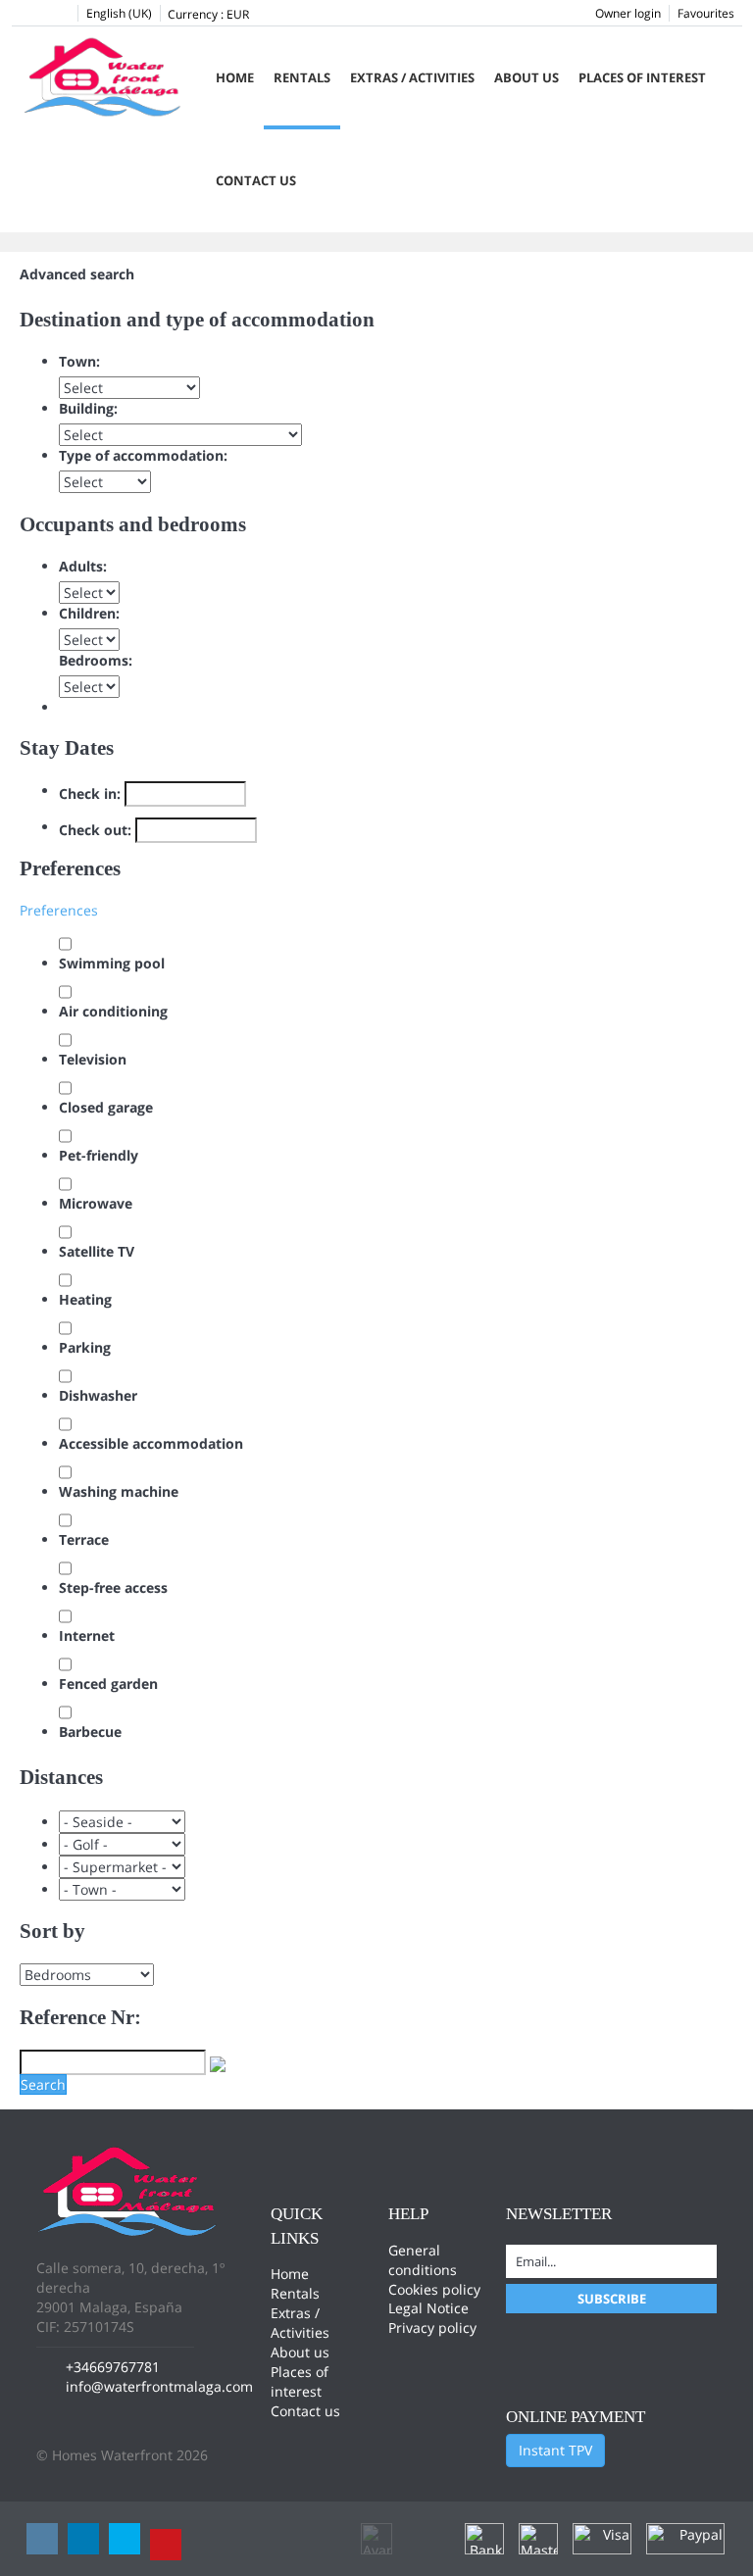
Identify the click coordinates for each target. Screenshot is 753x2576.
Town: (79, 361)
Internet (87, 1635)
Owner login (628, 13)
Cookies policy (434, 2289)
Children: (89, 613)
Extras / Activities (412, 77)
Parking (85, 1347)
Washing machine (119, 1491)
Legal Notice (428, 2308)
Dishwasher (98, 1395)
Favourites (706, 13)
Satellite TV (97, 1251)
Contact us (256, 180)
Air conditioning (113, 1011)
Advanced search (77, 274)
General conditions (423, 2260)
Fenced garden (108, 1684)
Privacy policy (432, 2328)
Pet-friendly (99, 1155)
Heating (85, 1299)
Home (235, 77)
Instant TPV (555, 2450)
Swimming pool (112, 963)
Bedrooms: (96, 660)
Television (93, 1059)
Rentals (302, 77)
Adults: (83, 566)
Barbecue (90, 1732)
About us (527, 77)
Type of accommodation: (143, 455)
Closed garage (106, 1107)
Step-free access (113, 1587)
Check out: (95, 830)
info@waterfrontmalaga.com (159, 2386)
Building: (88, 408)
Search (43, 2084)
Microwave (96, 1203)
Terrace (84, 1539)
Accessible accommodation (151, 1443)
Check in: (90, 793)
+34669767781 (113, 2367)
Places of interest (642, 77)
